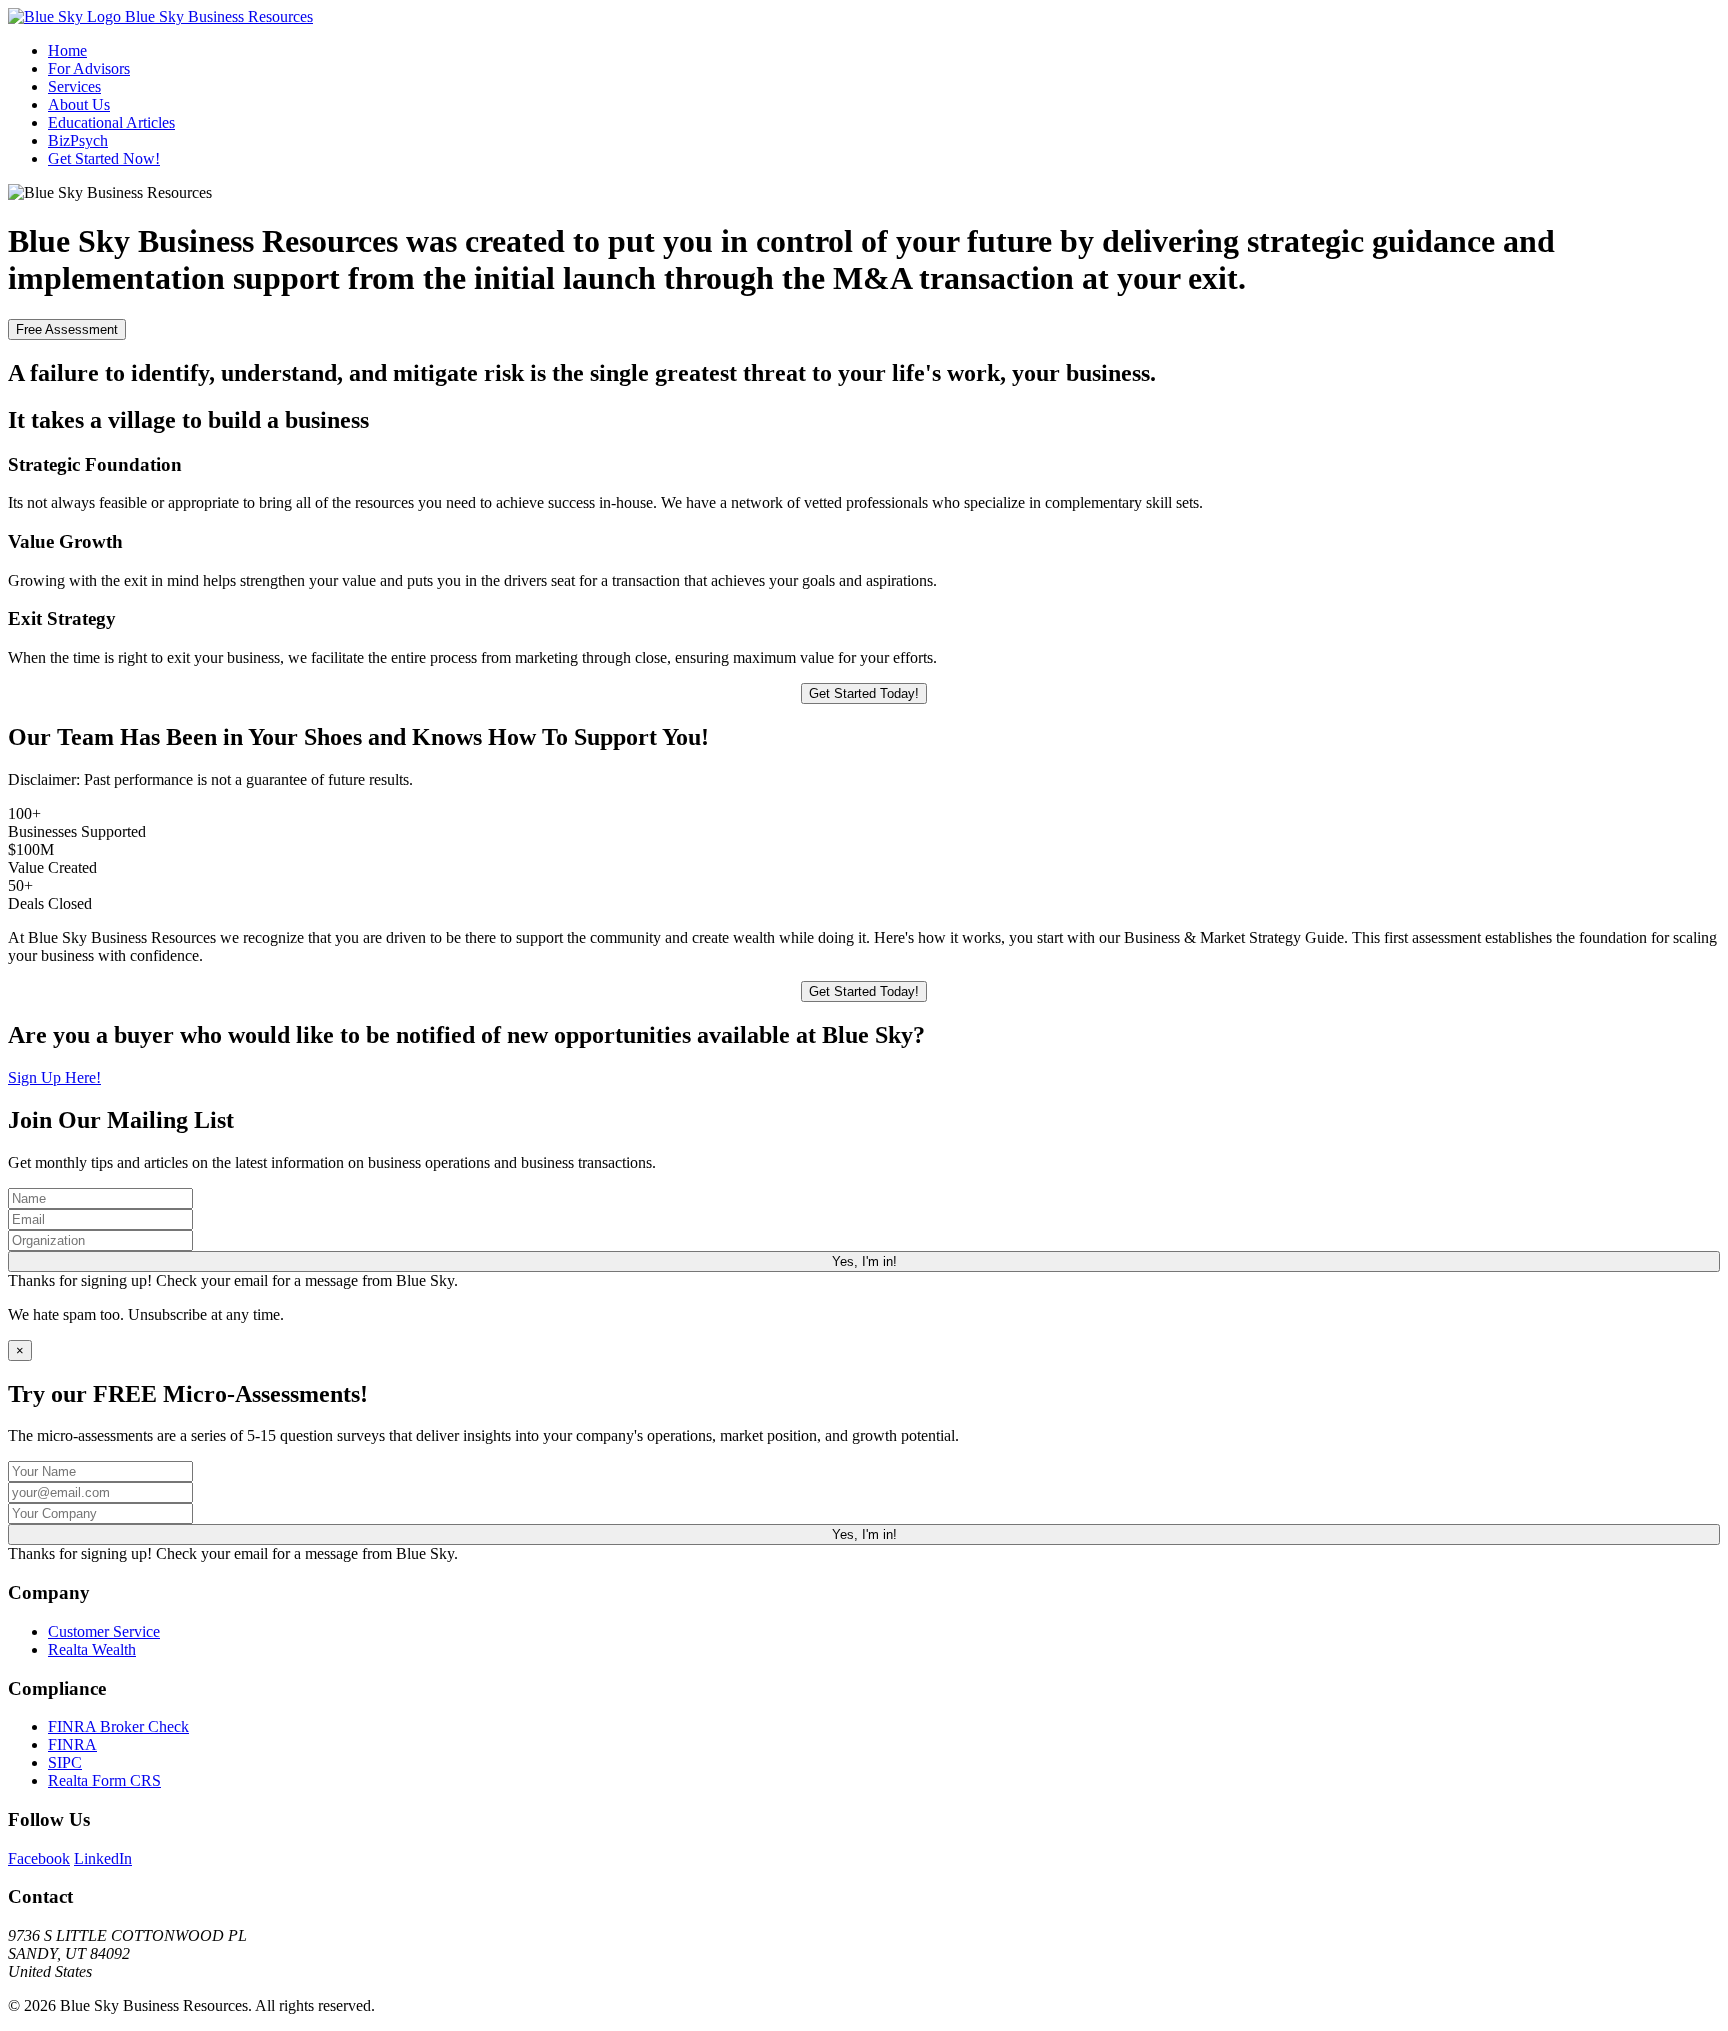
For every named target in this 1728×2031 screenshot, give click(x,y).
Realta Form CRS (104, 1780)
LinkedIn (103, 1858)
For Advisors (89, 68)
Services (74, 86)
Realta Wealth (92, 1649)
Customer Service (104, 1631)
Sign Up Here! (54, 1077)
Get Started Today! (864, 693)
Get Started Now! (104, 158)
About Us (79, 104)
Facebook (39, 1858)
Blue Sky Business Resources (217, 16)
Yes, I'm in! (864, 1261)
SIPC (65, 1762)
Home (67, 50)
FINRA (72, 1744)
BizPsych (78, 140)
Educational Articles (111, 122)
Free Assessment (67, 329)
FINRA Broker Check (118, 1726)
